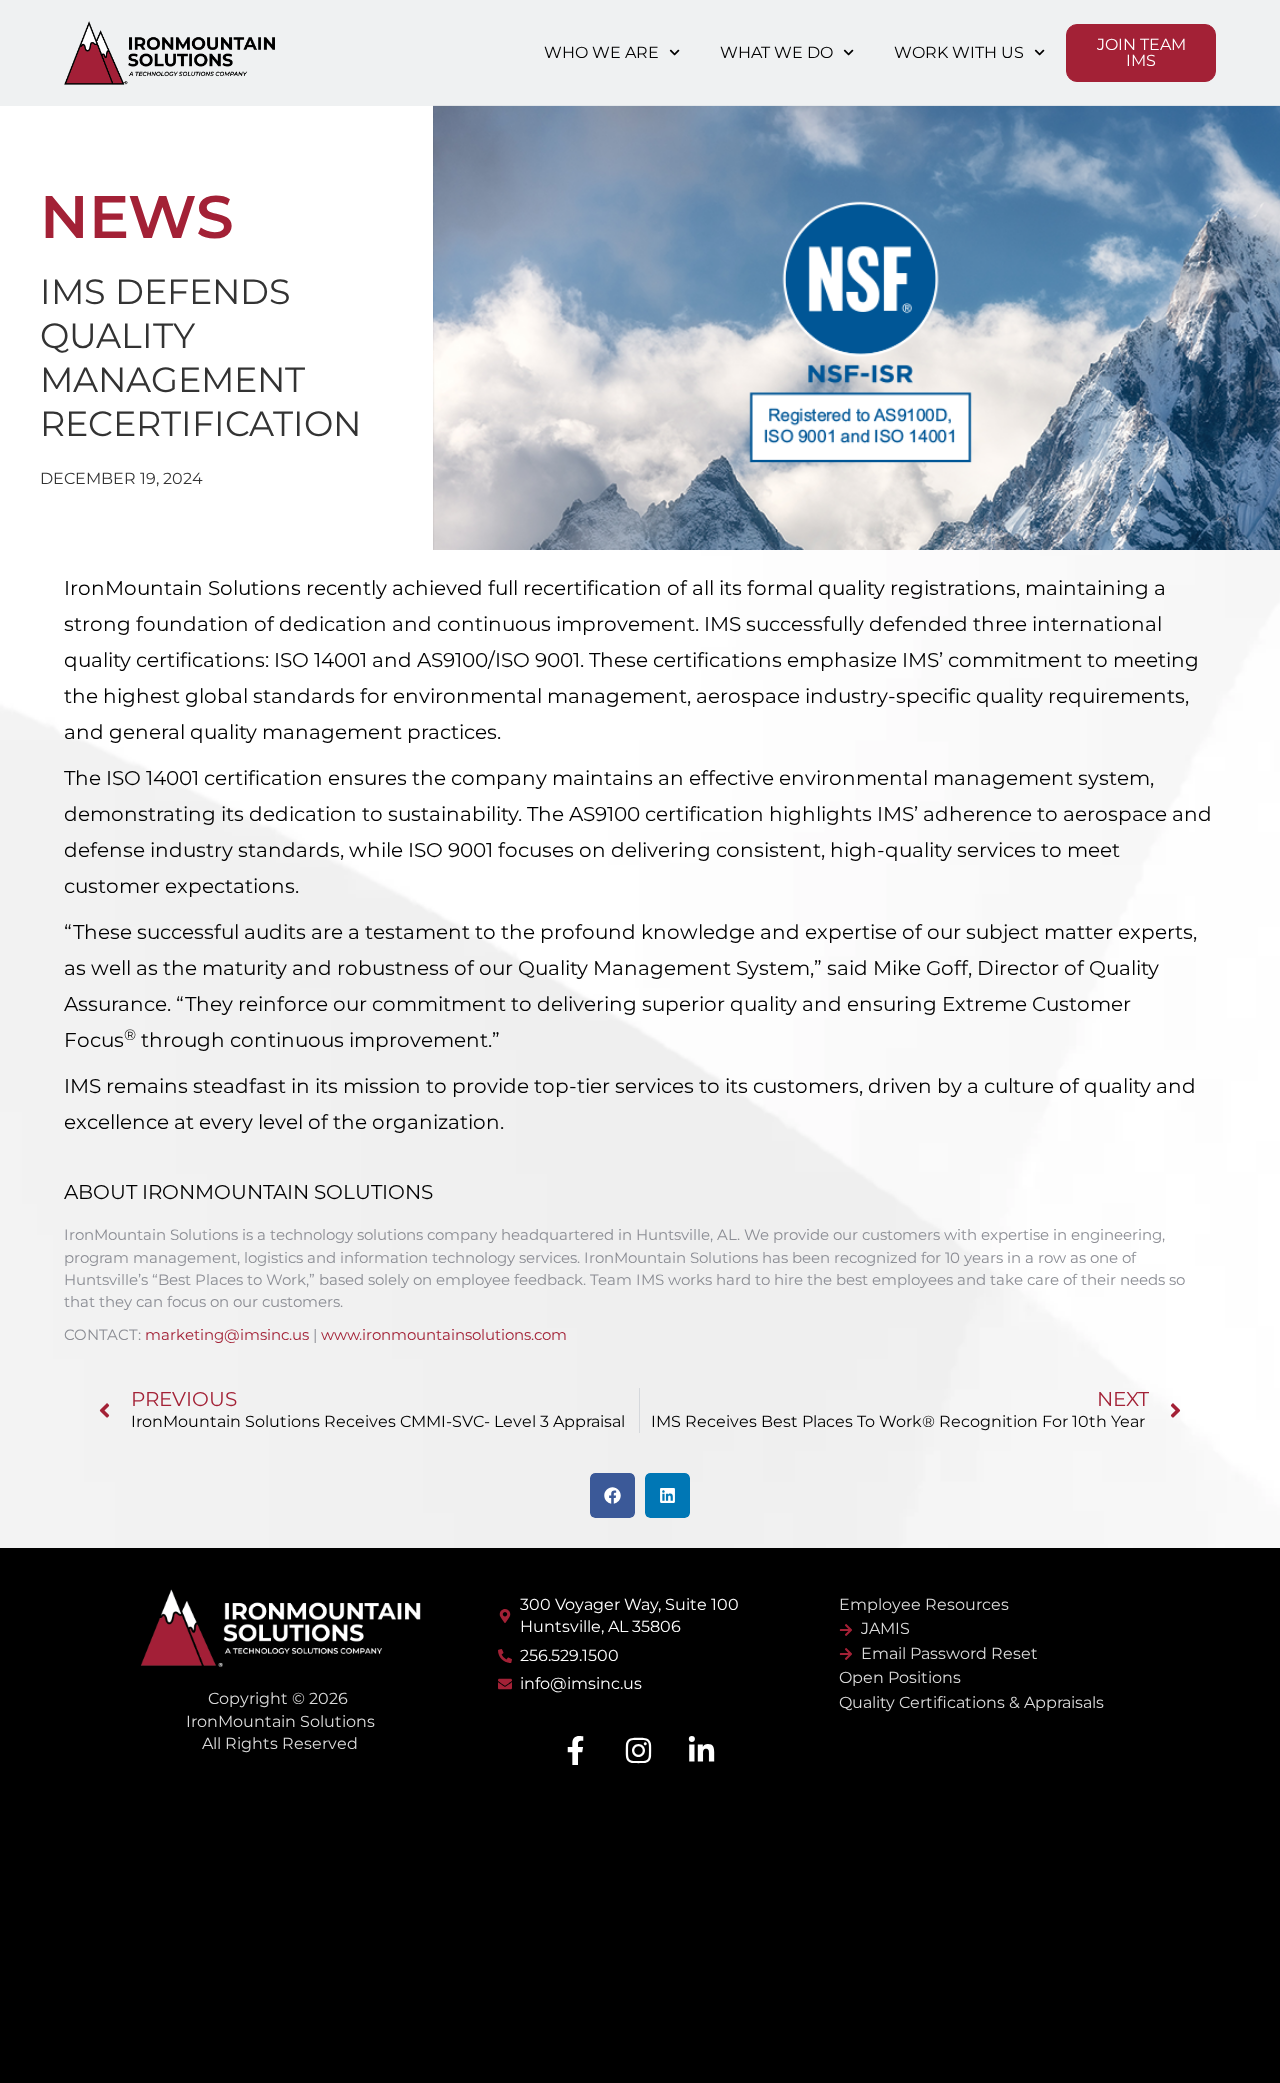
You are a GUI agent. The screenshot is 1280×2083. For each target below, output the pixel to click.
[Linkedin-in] (701, 1751)
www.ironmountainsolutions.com (444, 1334)
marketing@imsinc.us (227, 1334)
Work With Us (959, 52)
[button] (612, 1495)
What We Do (776, 52)
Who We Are (601, 52)
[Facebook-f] (575, 1751)
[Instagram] (638, 1751)
